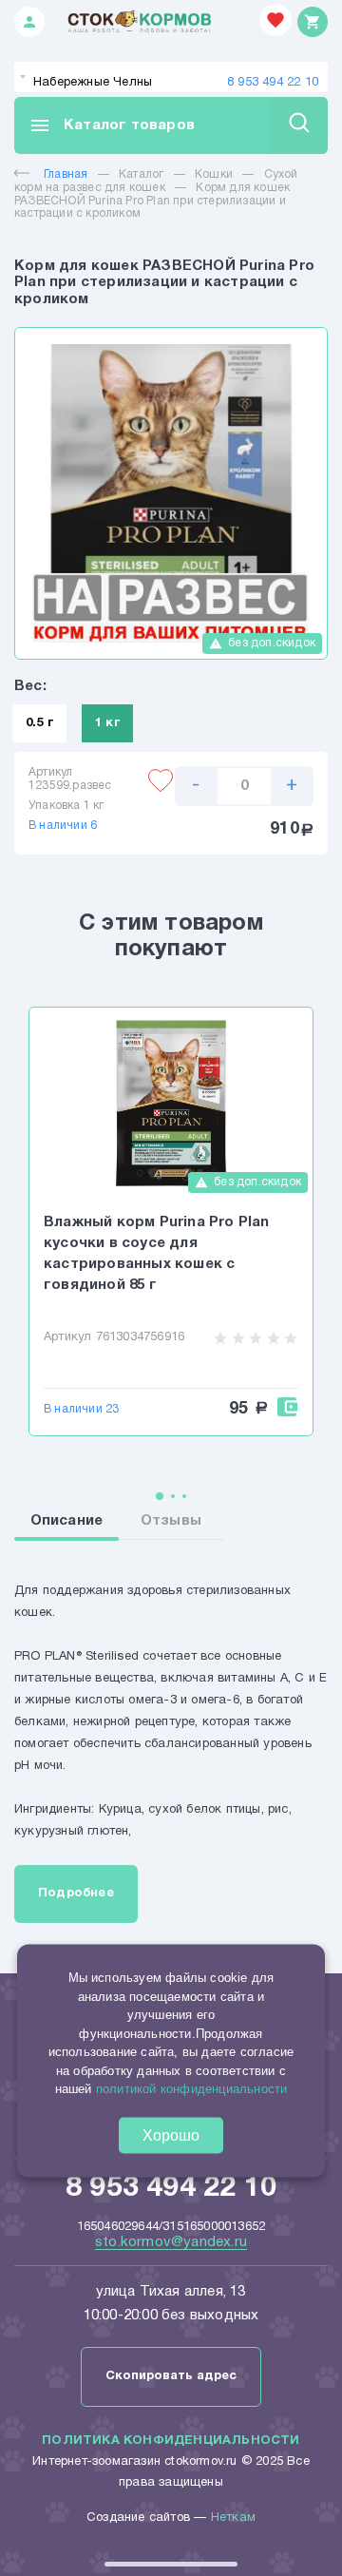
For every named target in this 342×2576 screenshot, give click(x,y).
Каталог (141, 174)
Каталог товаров (112, 125)
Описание (67, 1521)
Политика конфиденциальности (171, 2441)
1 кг (107, 723)
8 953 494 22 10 (273, 83)
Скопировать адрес (171, 2376)
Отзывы (171, 1521)
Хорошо (171, 2134)
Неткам (233, 2518)
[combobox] (171, 77)
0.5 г (39, 723)
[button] (160, 1496)
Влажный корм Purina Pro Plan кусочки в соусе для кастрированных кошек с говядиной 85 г (157, 1254)
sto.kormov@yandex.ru (171, 2242)
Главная (66, 174)
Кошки (214, 174)
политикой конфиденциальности (192, 2089)
